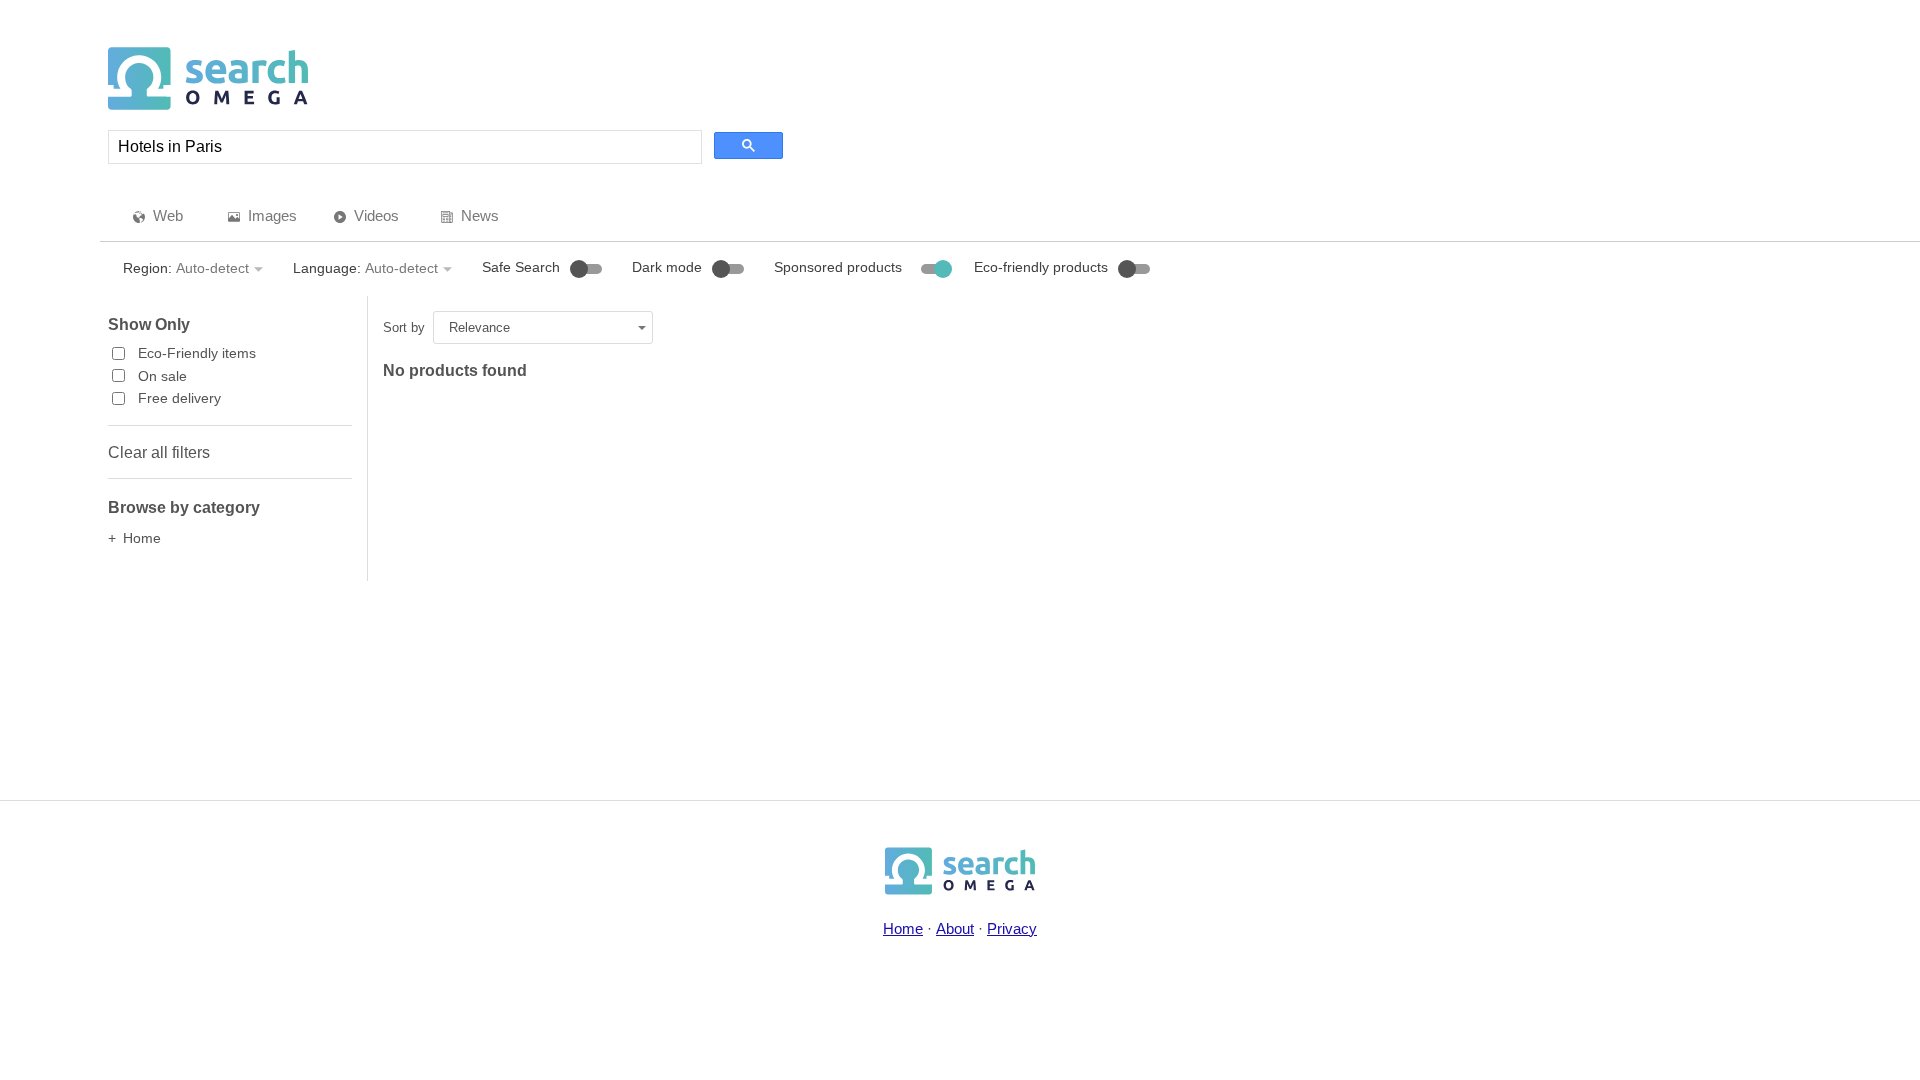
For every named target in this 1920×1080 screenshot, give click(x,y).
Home (903, 928)
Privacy (1012, 928)
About (955, 928)
